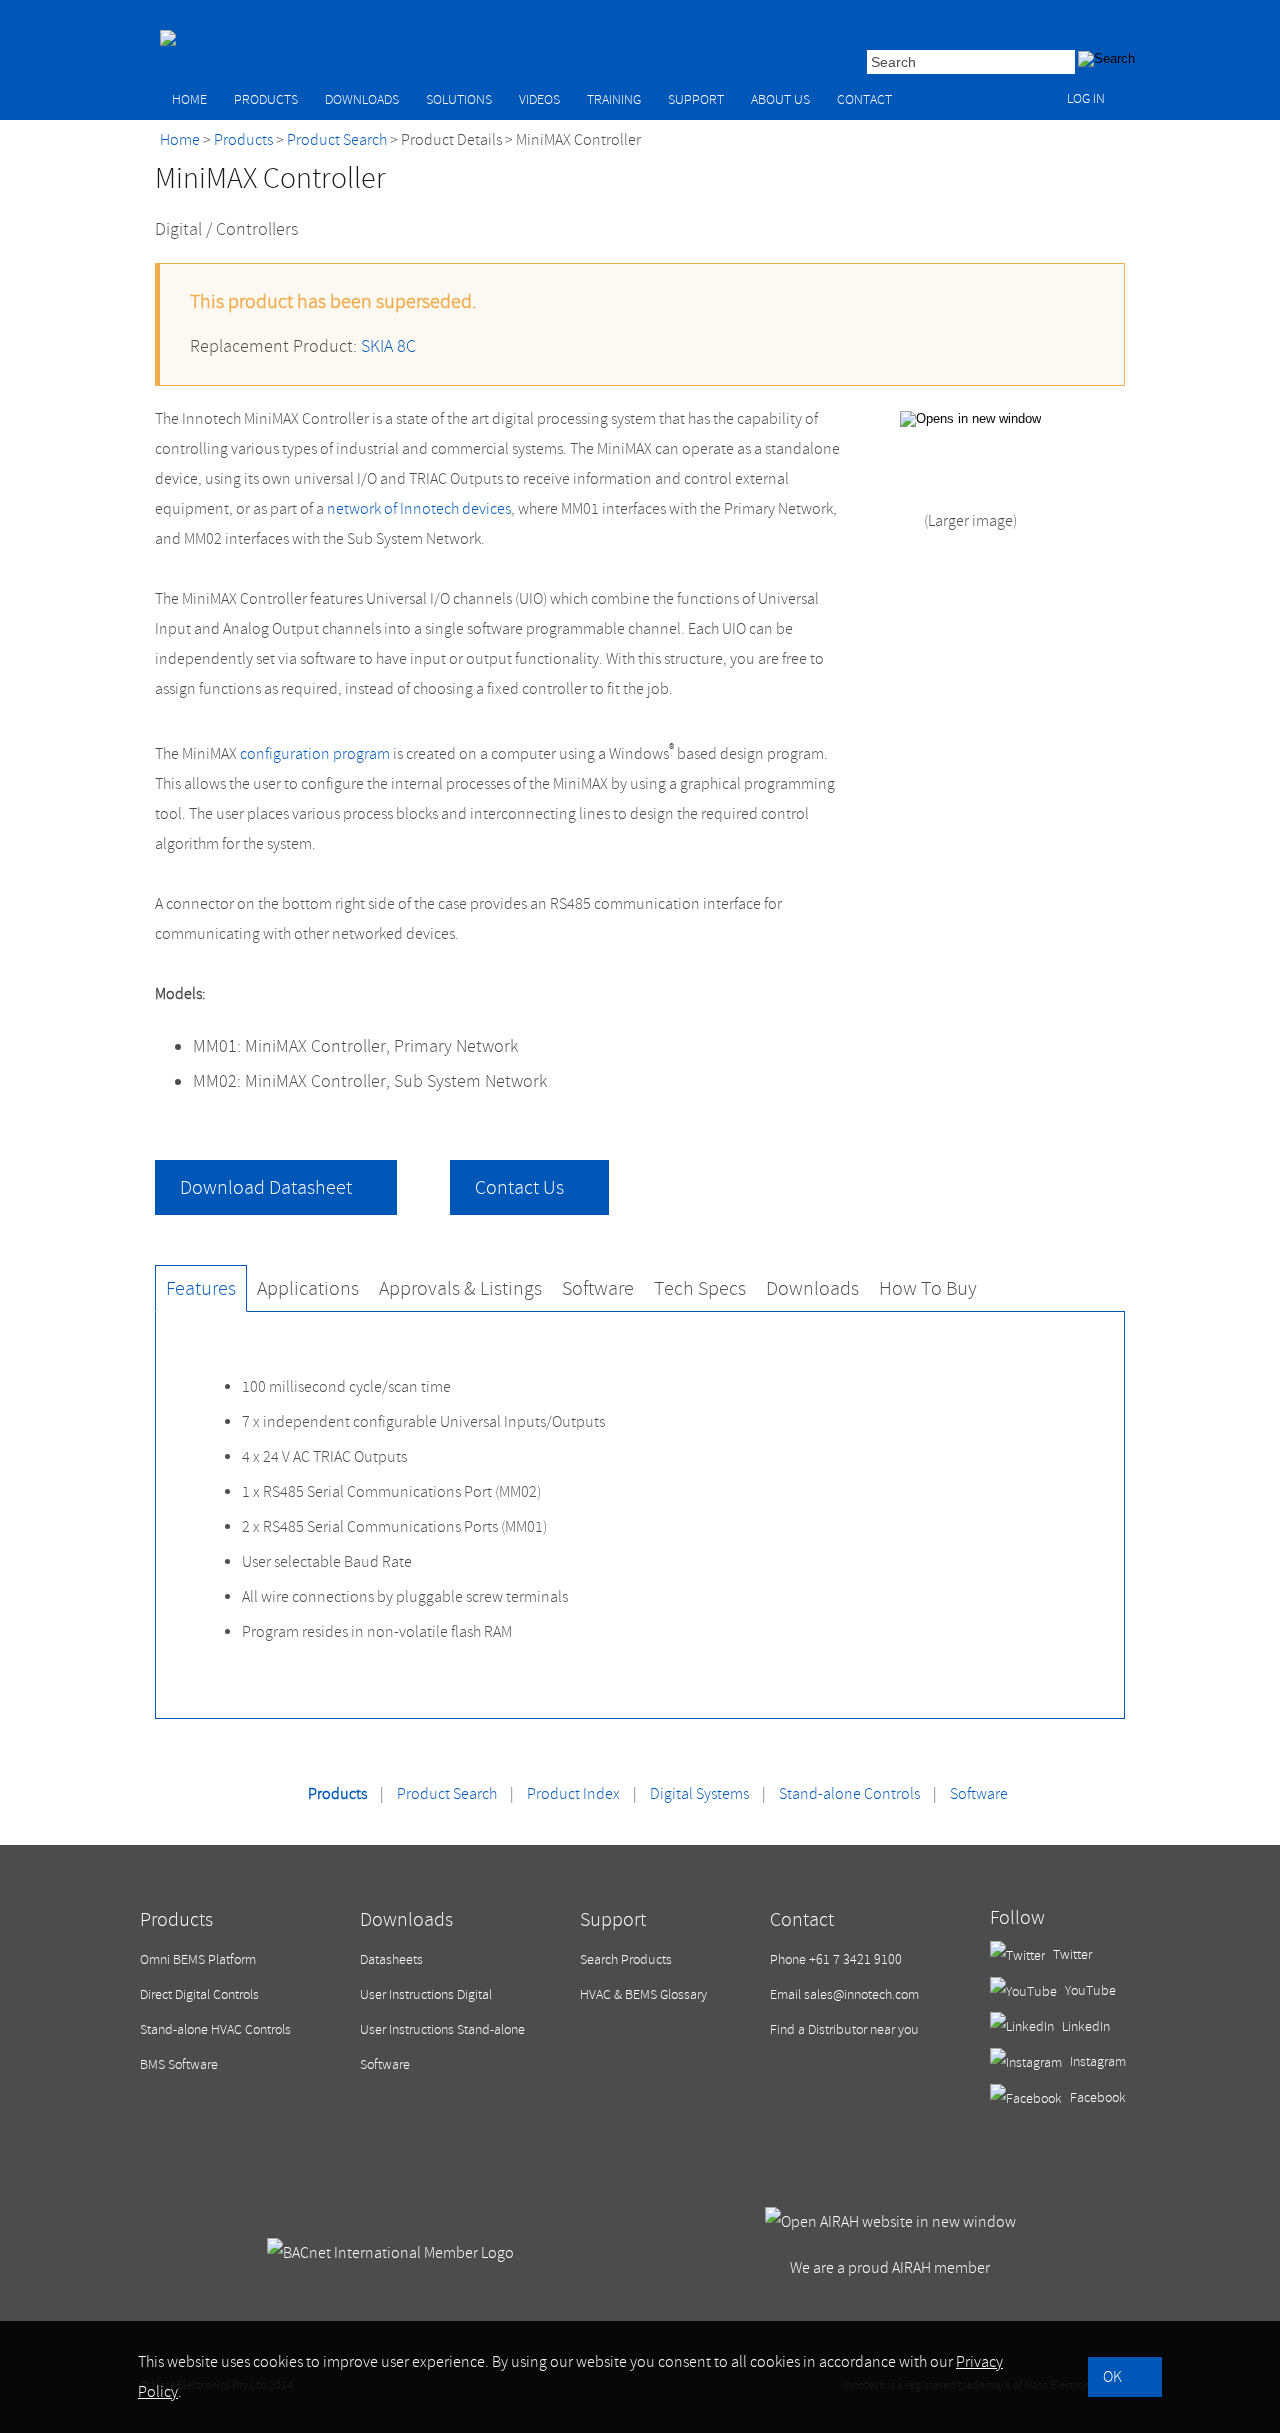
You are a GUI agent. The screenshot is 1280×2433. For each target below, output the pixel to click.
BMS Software (179, 2064)
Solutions (459, 99)
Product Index (573, 1794)
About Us (780, 99)
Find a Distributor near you (844, 2029)
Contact (864, 99)
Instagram (1096, 2061)
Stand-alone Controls (849, 1794)
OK (1112, 2377)
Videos (539, 99)
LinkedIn (1084, 2026)
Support (696, 99)
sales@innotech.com (861, 1994)
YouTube (1089, 1990)
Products (266, 99)
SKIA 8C (388, 346)
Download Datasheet (266, 1187)
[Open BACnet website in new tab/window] (390, 2253)
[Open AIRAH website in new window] (890, 2222)
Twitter (1071, 1954)
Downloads (362, 99)
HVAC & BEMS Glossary (643, 1994)
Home (189, 99)
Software (979, 1794)
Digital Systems (699, 1794)
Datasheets (391, 1959)
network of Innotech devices (419, 509)
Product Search (337, 140)
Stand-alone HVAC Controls (215, 2029)
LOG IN (1086, 98)
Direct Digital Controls (199, 1994)
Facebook (1096, 2097)
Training (614, 99)
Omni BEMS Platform (198, 1959)
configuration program (315, 754)
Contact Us (519, 1187)
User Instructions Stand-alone (442, 2029)
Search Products (626, 1959)
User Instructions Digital (426, 1994)
